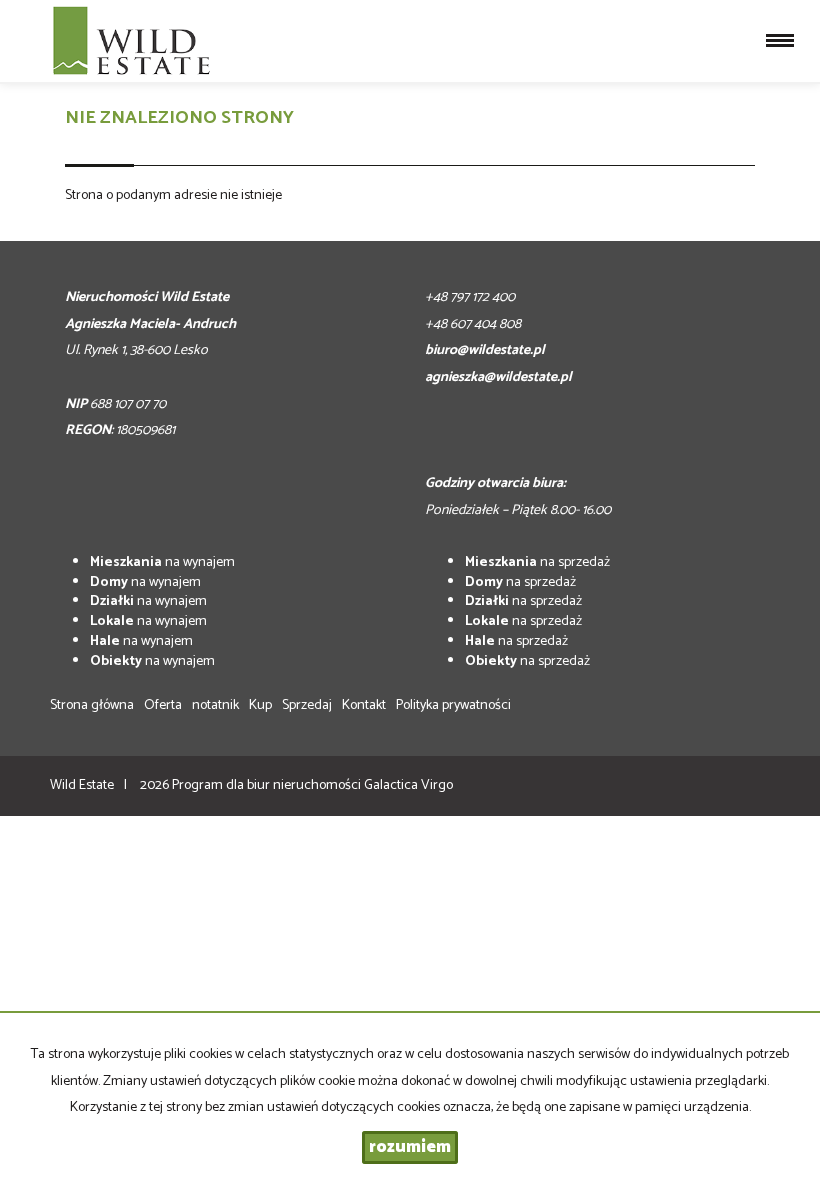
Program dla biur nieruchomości (268, 785)
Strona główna (92, 705)
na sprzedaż (537, 562)
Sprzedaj (307, 705)
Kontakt (364, 705)
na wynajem (162, 562)
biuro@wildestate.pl (485, 350)
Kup (260, 705)
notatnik (215, 705)
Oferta (163, 705)
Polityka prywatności (453, 705)
